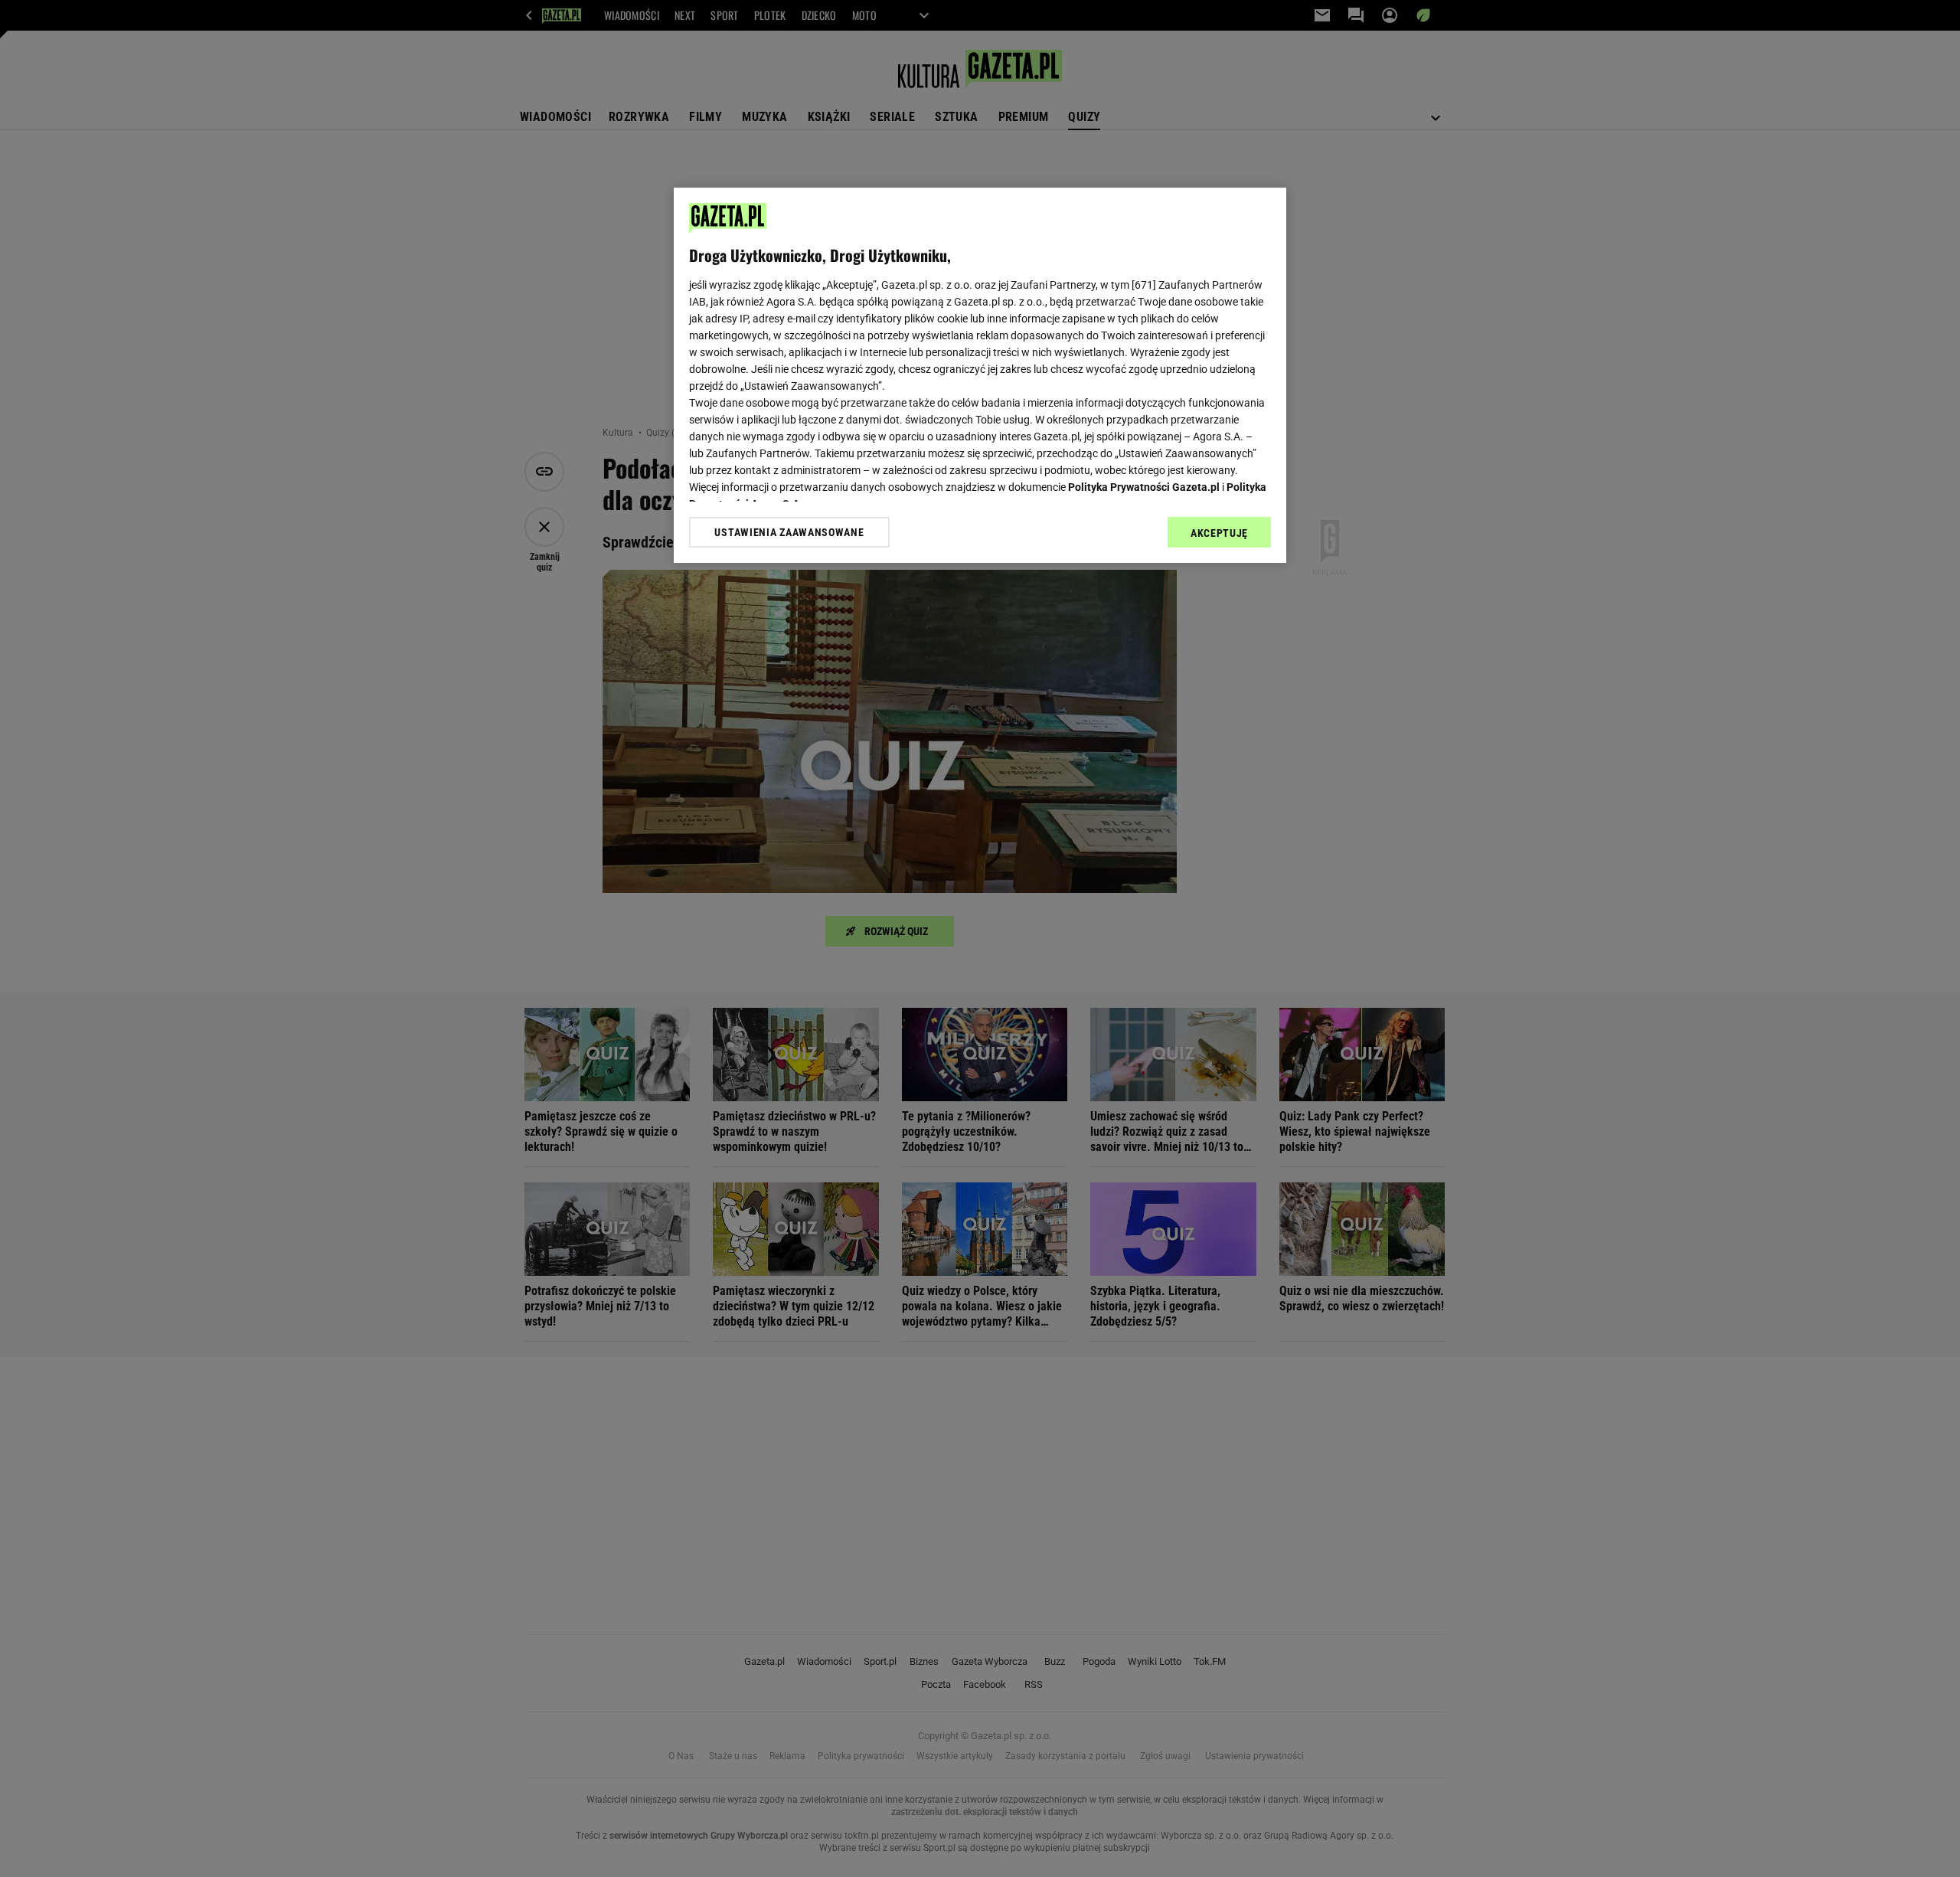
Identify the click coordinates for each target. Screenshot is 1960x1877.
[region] (980, 375)
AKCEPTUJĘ (1219, 533)
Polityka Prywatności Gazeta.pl (1144, 487)
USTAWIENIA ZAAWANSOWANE (789, 532)
